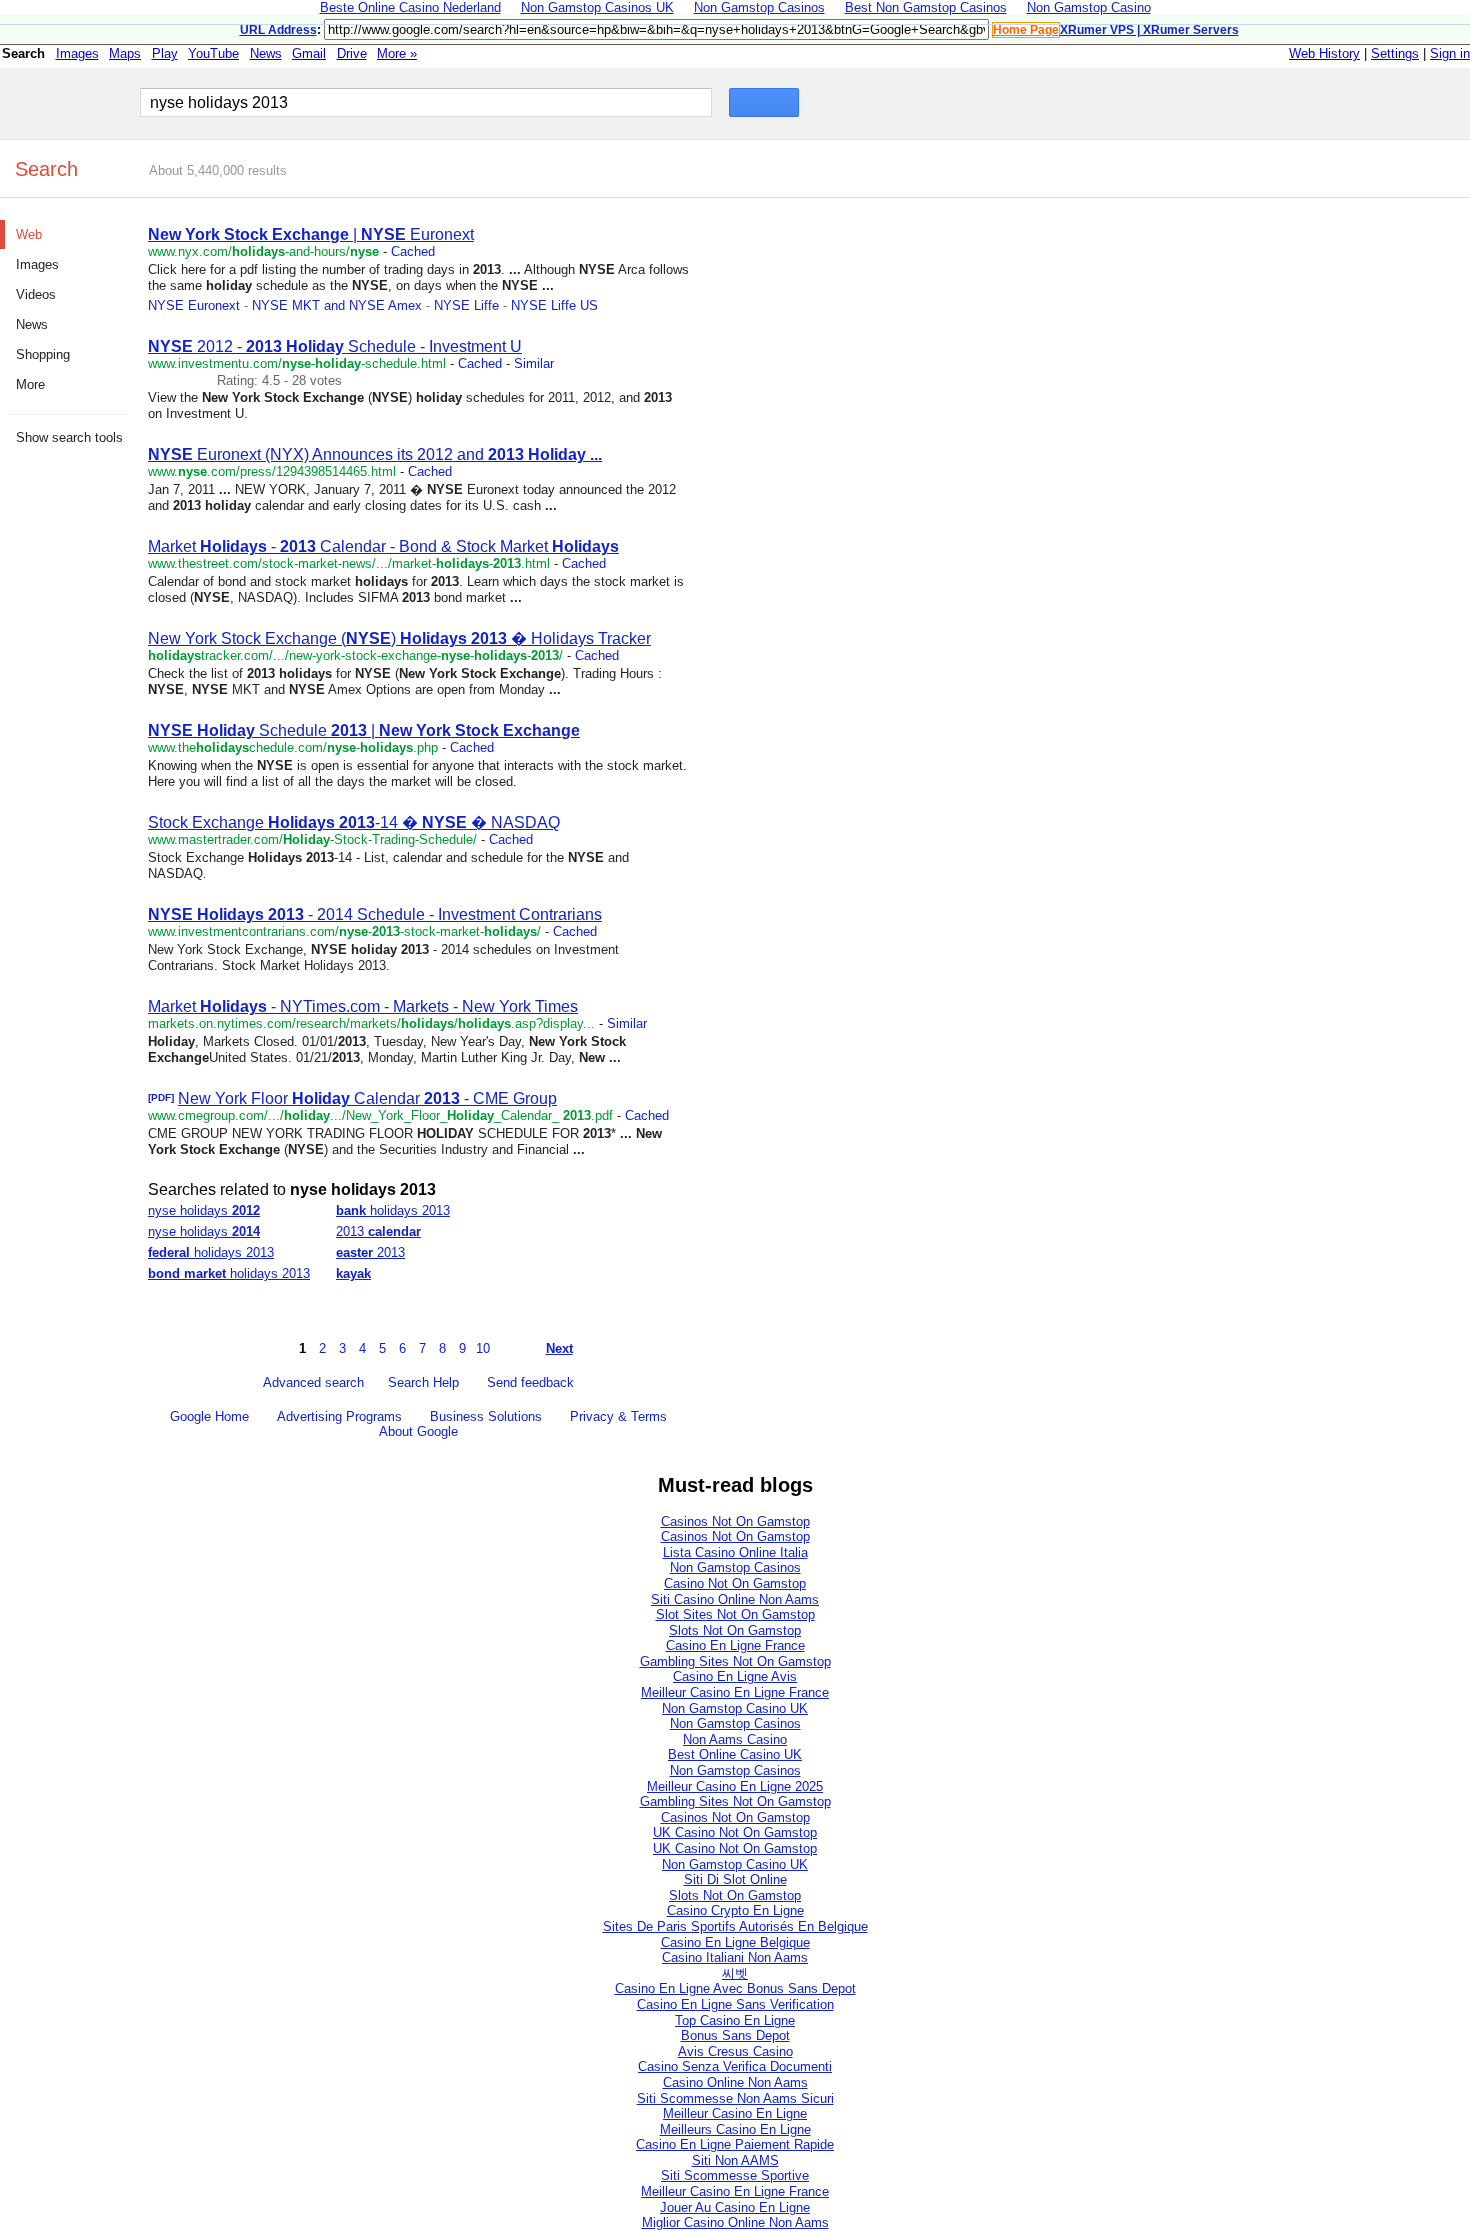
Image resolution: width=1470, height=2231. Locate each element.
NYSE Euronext (194, 305)
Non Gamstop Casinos (735, 1567)
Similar (534, 363)
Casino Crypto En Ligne (735, 1910)
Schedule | (364, 730)
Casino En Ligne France (735, 1645)
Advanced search (313, 1382)
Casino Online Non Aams (735, 2082)
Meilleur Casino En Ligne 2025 (735, 1786)
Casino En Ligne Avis (735, 1676)
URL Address (278, 30)
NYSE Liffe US (554, 305)
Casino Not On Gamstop (735, 1583)
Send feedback (530, 1382)
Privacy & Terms (618, 1416)
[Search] (764, 103)
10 (483, 1348)
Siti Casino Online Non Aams (735, 1599)
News (266, 53)
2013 (378, 1231)
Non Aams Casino (735, 1739)
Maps (125, 53)
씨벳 (735, 1973)
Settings (1395, 53)
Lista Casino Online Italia (735, 1552)
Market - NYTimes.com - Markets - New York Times (363, 1006)
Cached (413, 251)
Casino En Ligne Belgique (735, 1942)
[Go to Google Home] (63, 102)
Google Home (209, 1416)
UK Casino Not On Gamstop (735, 1832)
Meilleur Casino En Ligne (735, 2113)
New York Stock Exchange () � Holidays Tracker (399, 638)
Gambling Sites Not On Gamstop (735, 1661)
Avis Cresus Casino (735, 2051)
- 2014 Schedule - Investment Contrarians (375, 914)
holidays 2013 (393, 1210)
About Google (418, 1431)
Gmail (309, 53)
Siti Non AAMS (735, 2160)
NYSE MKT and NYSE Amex (337, 305)
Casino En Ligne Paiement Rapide (735, 2144)
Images (77, 53)
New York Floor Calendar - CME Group (367, 1098)
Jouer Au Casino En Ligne (735, 2207)
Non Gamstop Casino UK (735, 1708)
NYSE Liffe (466, 305)
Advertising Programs (339, 1416)
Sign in (1450, 53)
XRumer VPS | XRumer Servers (1149, 30)
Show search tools (69, 437)
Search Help (423, 1382)
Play (165, 53)
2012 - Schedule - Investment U (335, 346)
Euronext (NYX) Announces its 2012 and (375, 454)
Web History (1324, 53)
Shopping (43, 354)
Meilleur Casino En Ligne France (735, 1692)
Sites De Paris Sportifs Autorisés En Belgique (735, 1926)
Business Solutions (486, 1416)
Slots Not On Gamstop (735, 1630)
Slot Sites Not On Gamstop (735, 1614)
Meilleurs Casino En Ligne (735, 2129)
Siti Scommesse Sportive (735, 2175)
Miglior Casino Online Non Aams (735, 2222)
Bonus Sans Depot (735, 2035)
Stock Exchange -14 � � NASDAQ (354, 822)
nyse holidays (204, 1210)
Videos (36, 294)
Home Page (1026, 30)
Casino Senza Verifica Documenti (735, 2066)
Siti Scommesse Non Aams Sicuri (735, 2098)
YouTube (213, 53)
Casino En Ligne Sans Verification (735, 2004)
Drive (352, 53)
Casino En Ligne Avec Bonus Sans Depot (735, 1988)
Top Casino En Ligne (735, 2020)
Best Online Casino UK (735, 1754)
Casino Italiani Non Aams (735, 1957)
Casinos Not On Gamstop (735, 1521)
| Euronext (311, 234)
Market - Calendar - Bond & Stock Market (383, 546)
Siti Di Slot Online (735, 1879)
